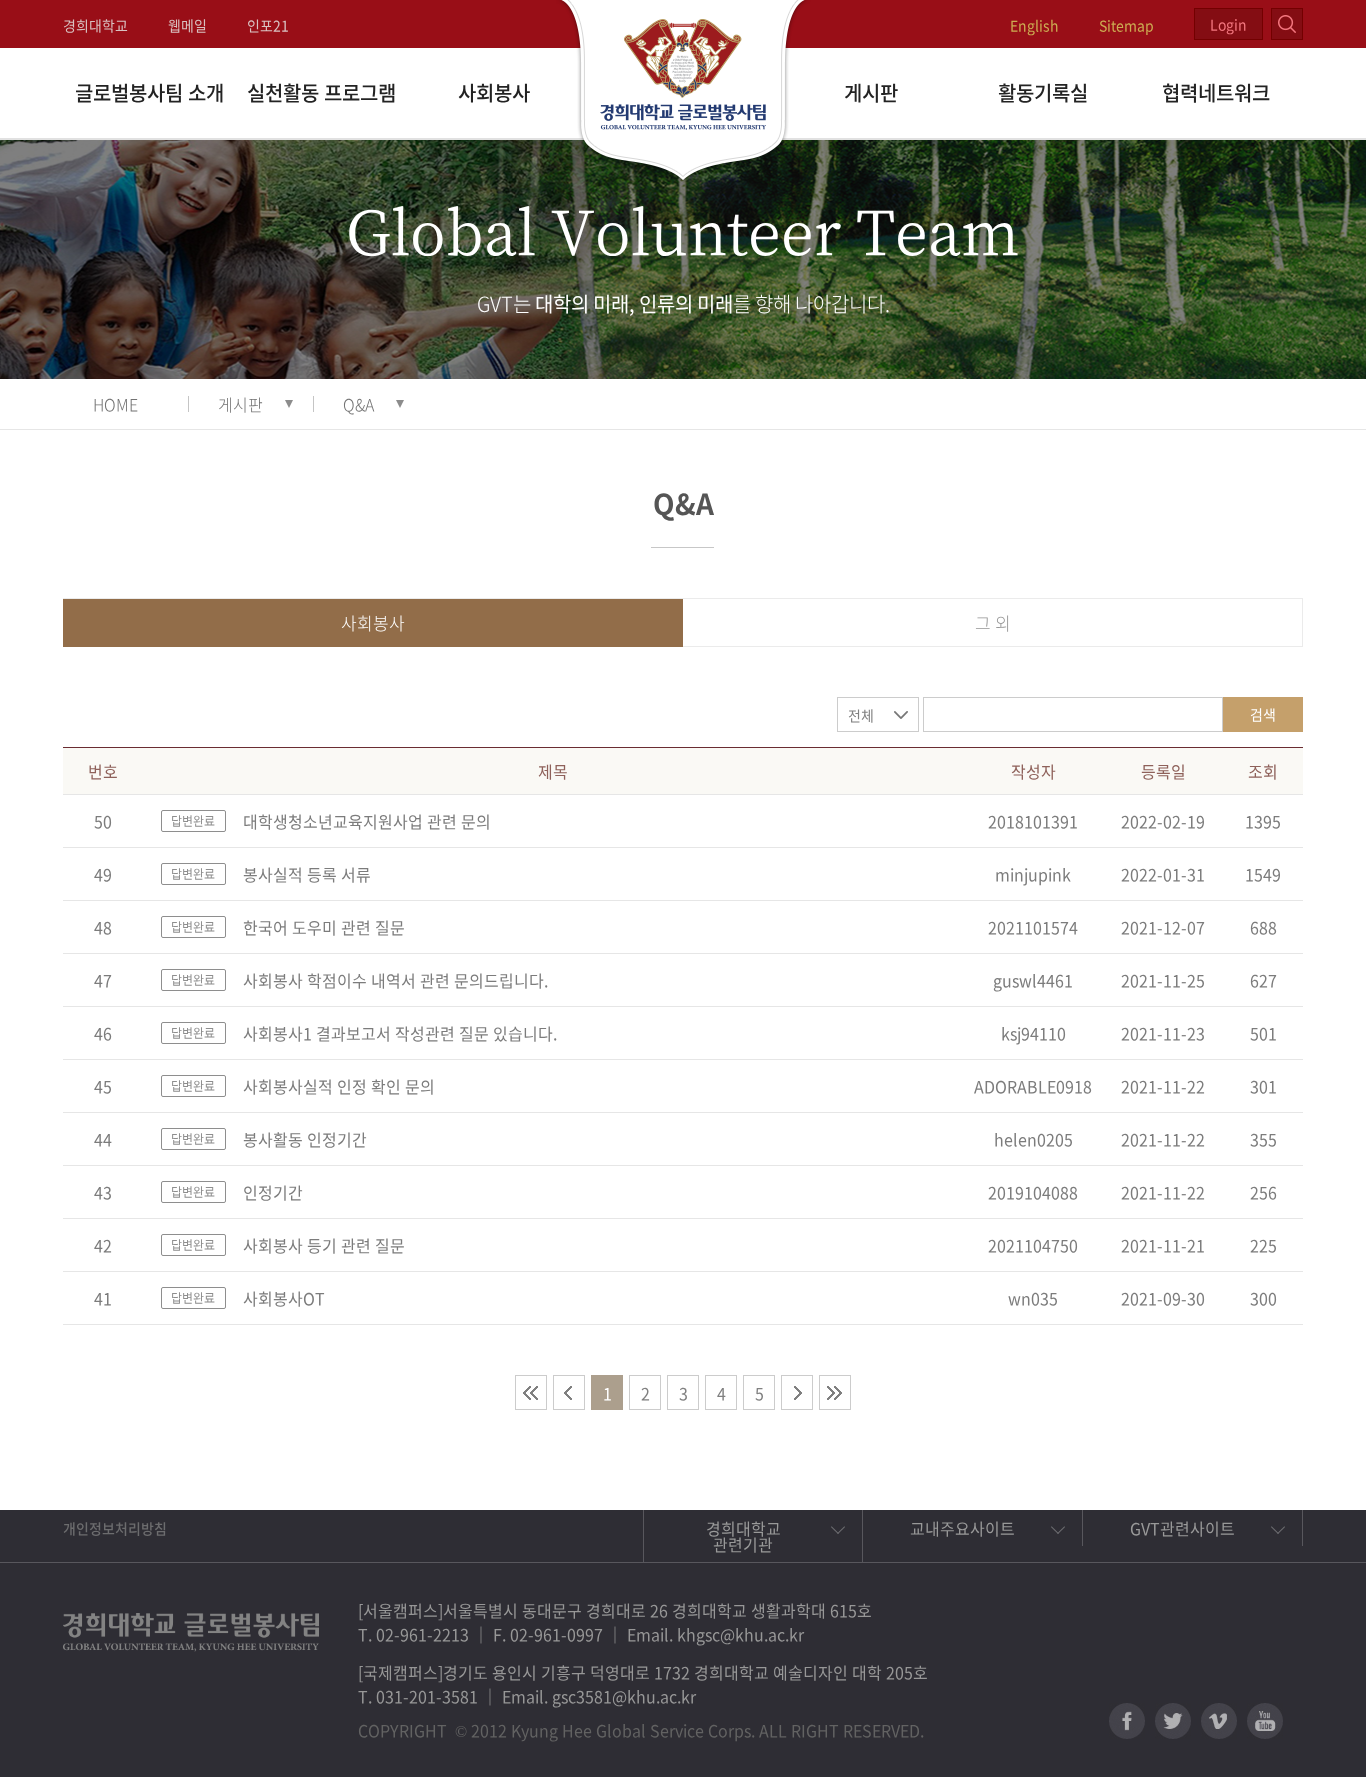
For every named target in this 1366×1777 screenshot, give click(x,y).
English (1034, 25)
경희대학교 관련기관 (743, 1536)
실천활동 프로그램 (321, 92)
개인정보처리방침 (115, 1528)
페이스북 (1127, 1721)
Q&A (358, 404)
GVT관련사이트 (1182, 1528)
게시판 (871, 92)
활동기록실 (1043, 92)
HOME (115, 404)
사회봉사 (494, 92)
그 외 (993, 622)
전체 (861, 715)
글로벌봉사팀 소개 (149, 92)
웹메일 (187, 25)
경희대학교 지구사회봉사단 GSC (683, 92)
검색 (1263, 714)
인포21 (268, 25)
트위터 (1173, 1721)
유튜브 (1265, 1721)
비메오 (1219, 1721)
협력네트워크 (1216, 92)
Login (1228, 24)
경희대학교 (95, 25)
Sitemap (1126, 25)
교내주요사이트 (962, 1528)
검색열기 (1287, 24)
